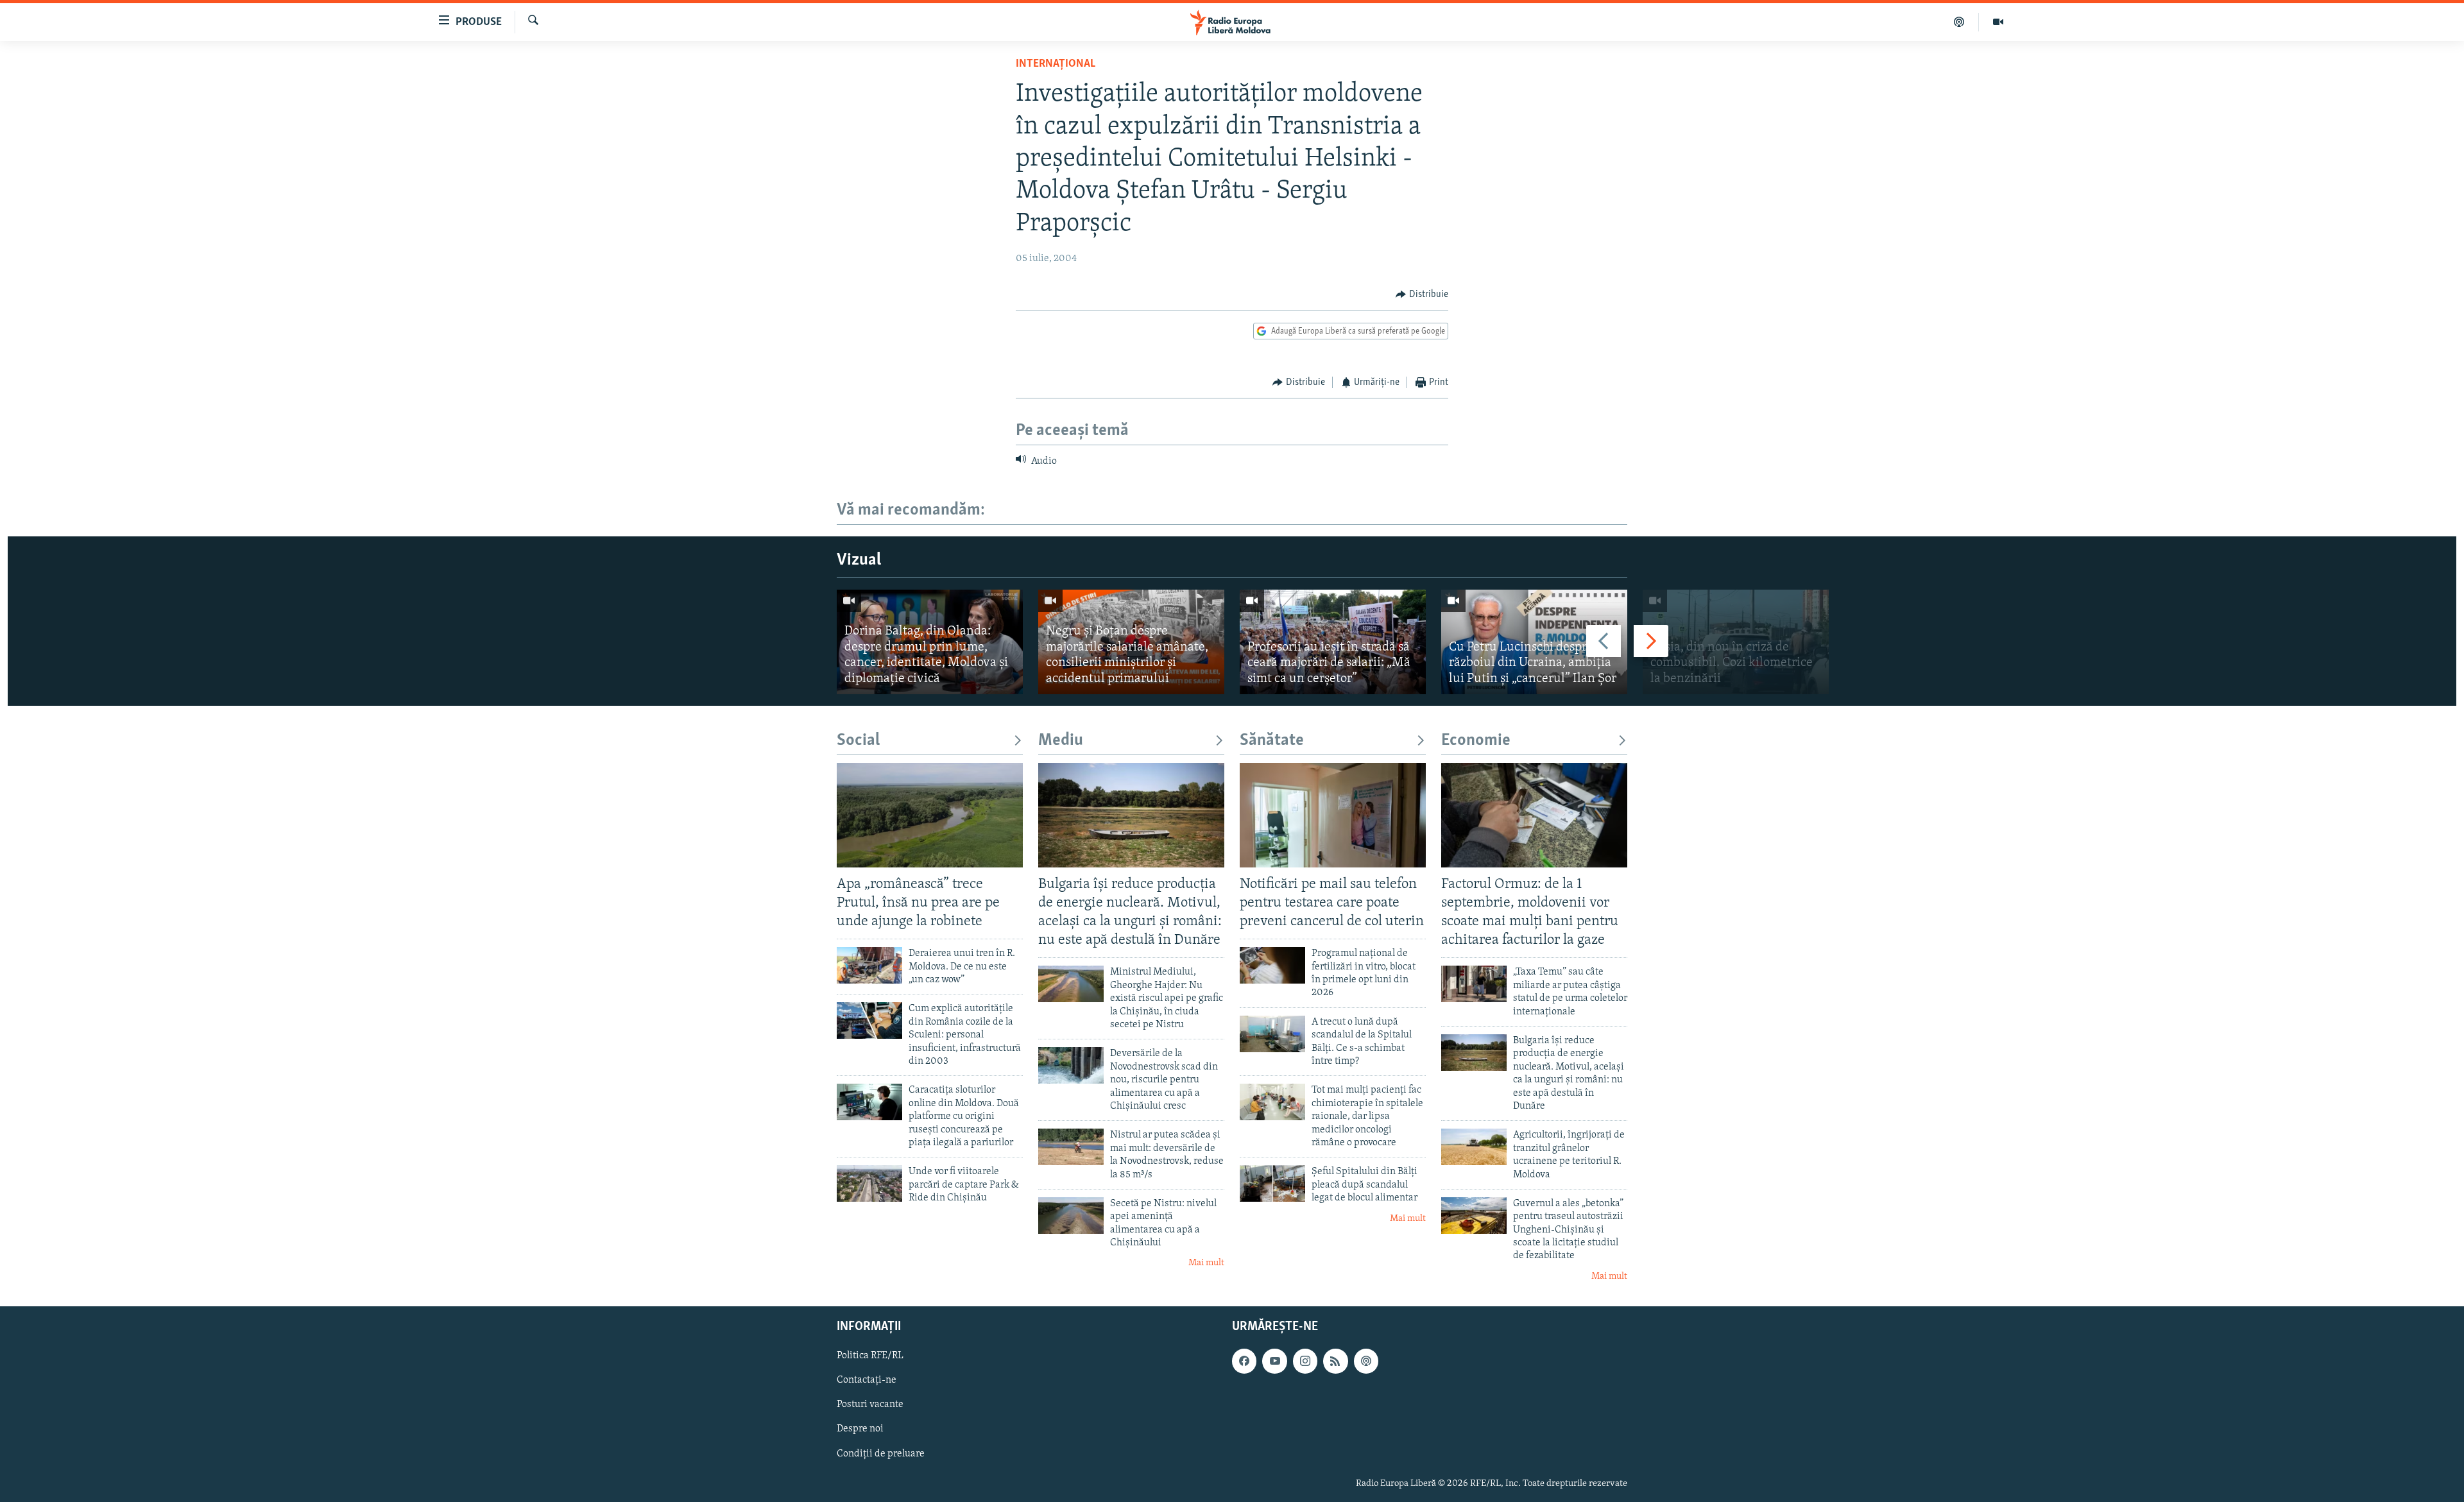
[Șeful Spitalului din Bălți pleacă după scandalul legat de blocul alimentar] (1272, 1183)
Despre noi (860, 1429)
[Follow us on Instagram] (1305, 1361)
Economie (1476, 741)
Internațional (1056, 64)
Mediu (1061, 741)
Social (858, 741)
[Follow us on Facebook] (1244, 1361)
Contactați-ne (867, 1381)
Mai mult (1206, 1263)
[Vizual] (1998, 22)
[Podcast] (1959, 22)
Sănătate (1272, 741)
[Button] (1422, 294)
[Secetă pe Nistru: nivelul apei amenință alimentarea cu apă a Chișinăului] (1071, 1216)
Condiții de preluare (881, 1454)
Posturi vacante (870, 1405)
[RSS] (1335, 1361)
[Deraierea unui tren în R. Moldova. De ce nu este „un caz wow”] (869, 965)
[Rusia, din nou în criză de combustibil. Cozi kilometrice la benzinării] (1736, 642)
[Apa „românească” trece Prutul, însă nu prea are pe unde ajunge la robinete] (930, 815)
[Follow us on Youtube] (1274, 1361)
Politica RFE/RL (870, 1356)
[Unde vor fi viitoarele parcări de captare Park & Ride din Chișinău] (869, 1183)
